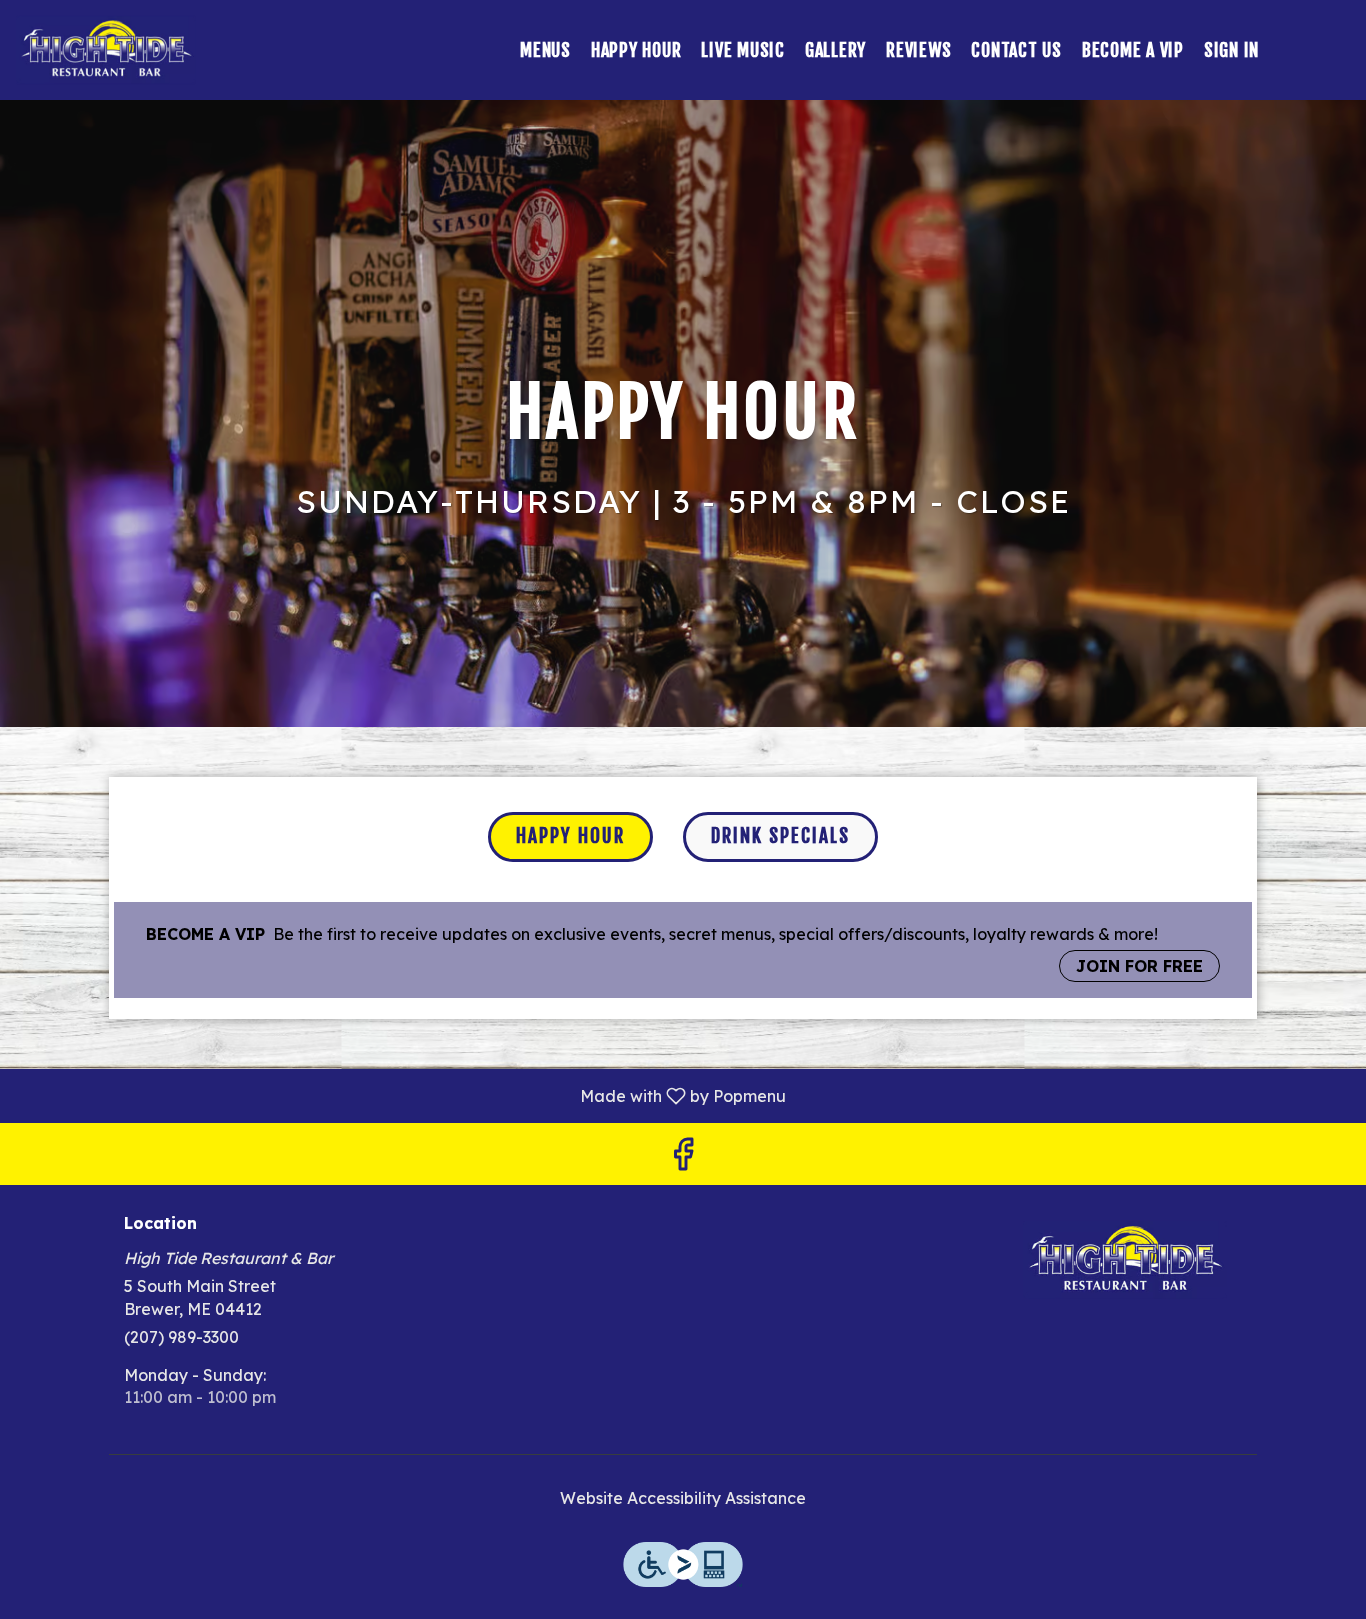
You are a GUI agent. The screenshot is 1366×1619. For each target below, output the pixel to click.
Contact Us (1016, 50)
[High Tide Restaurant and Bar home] (106, 50)
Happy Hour (636, 50)
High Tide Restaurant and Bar (1125, 1260)
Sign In (1231, 50)
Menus (545, 50)
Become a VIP (1133, 50)
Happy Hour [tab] (570, 836)
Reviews (918, 50)
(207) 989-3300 (181, 1337)
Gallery (835, 50)
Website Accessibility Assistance (683, 1498)
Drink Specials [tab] (780, 836)
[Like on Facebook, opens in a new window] (683, 1158)
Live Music (743, 50)
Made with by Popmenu (400, 1095)
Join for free (1139, 966)
